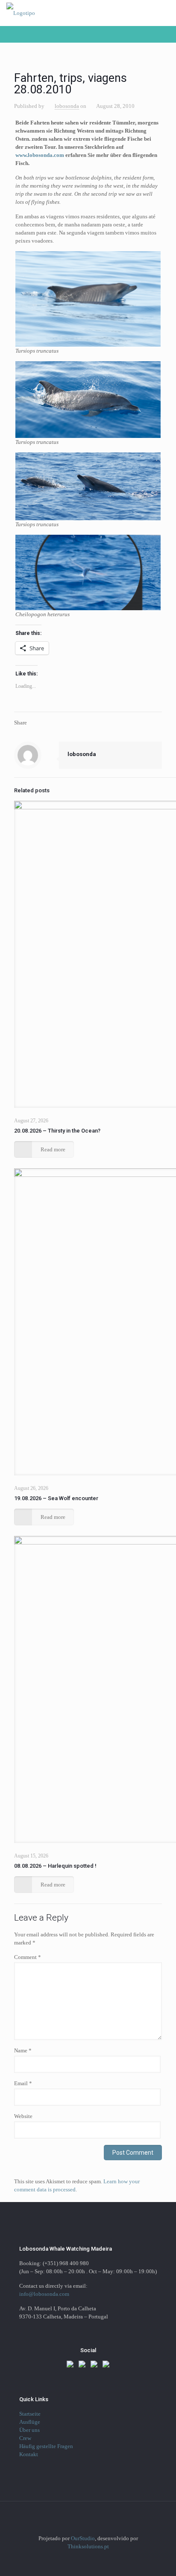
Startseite (30, 2414)
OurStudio (83, 2538)
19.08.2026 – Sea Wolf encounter (56, 1498)
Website (23, 2116)
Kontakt (29, 2454)
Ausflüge (30, 2422)
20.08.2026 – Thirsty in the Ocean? (57, 1131)
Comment (28, 1957)
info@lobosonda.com (44, 2294)
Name (23, 2050)
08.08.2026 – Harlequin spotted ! (55, 1866)
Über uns (29, 2430)
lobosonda (67, 106)
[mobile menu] (164, 13)
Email (23, 2083)
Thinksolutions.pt (88, 2546)
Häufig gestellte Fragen (46, 2446)
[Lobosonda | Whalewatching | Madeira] (21, 13)
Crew (25, 2438)
